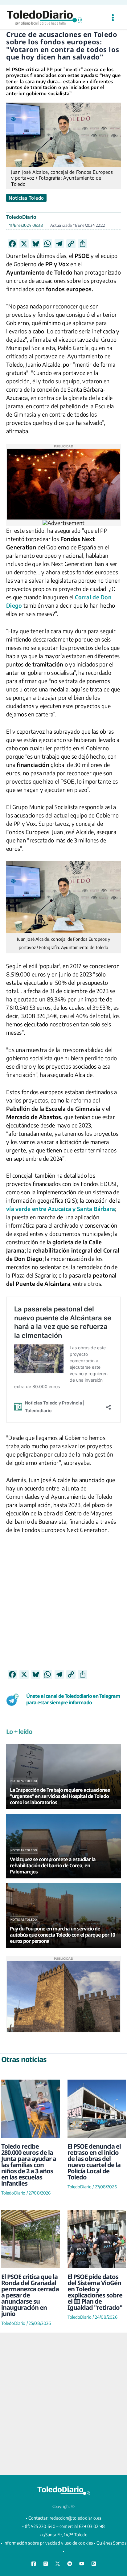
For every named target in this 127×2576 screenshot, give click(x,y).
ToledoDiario (21, 217)
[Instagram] (46, 2564)
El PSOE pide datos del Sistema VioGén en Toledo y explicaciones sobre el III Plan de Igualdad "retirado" (95, 2292)
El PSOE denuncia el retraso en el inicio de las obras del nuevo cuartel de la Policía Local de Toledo (94, 2162)
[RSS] (94, 2564)
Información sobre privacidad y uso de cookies (48, 2543)
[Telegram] (70, 2564)
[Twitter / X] (58, 2564)
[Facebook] (34, 2564)
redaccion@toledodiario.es (76, 2518)
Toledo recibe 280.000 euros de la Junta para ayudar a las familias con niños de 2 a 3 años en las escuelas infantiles (29, 2165)
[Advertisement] (63, 1606)
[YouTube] (82, 2564)
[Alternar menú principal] (113, 18)
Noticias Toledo (26, 198)
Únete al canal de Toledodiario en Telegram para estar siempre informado (73, 1699)
